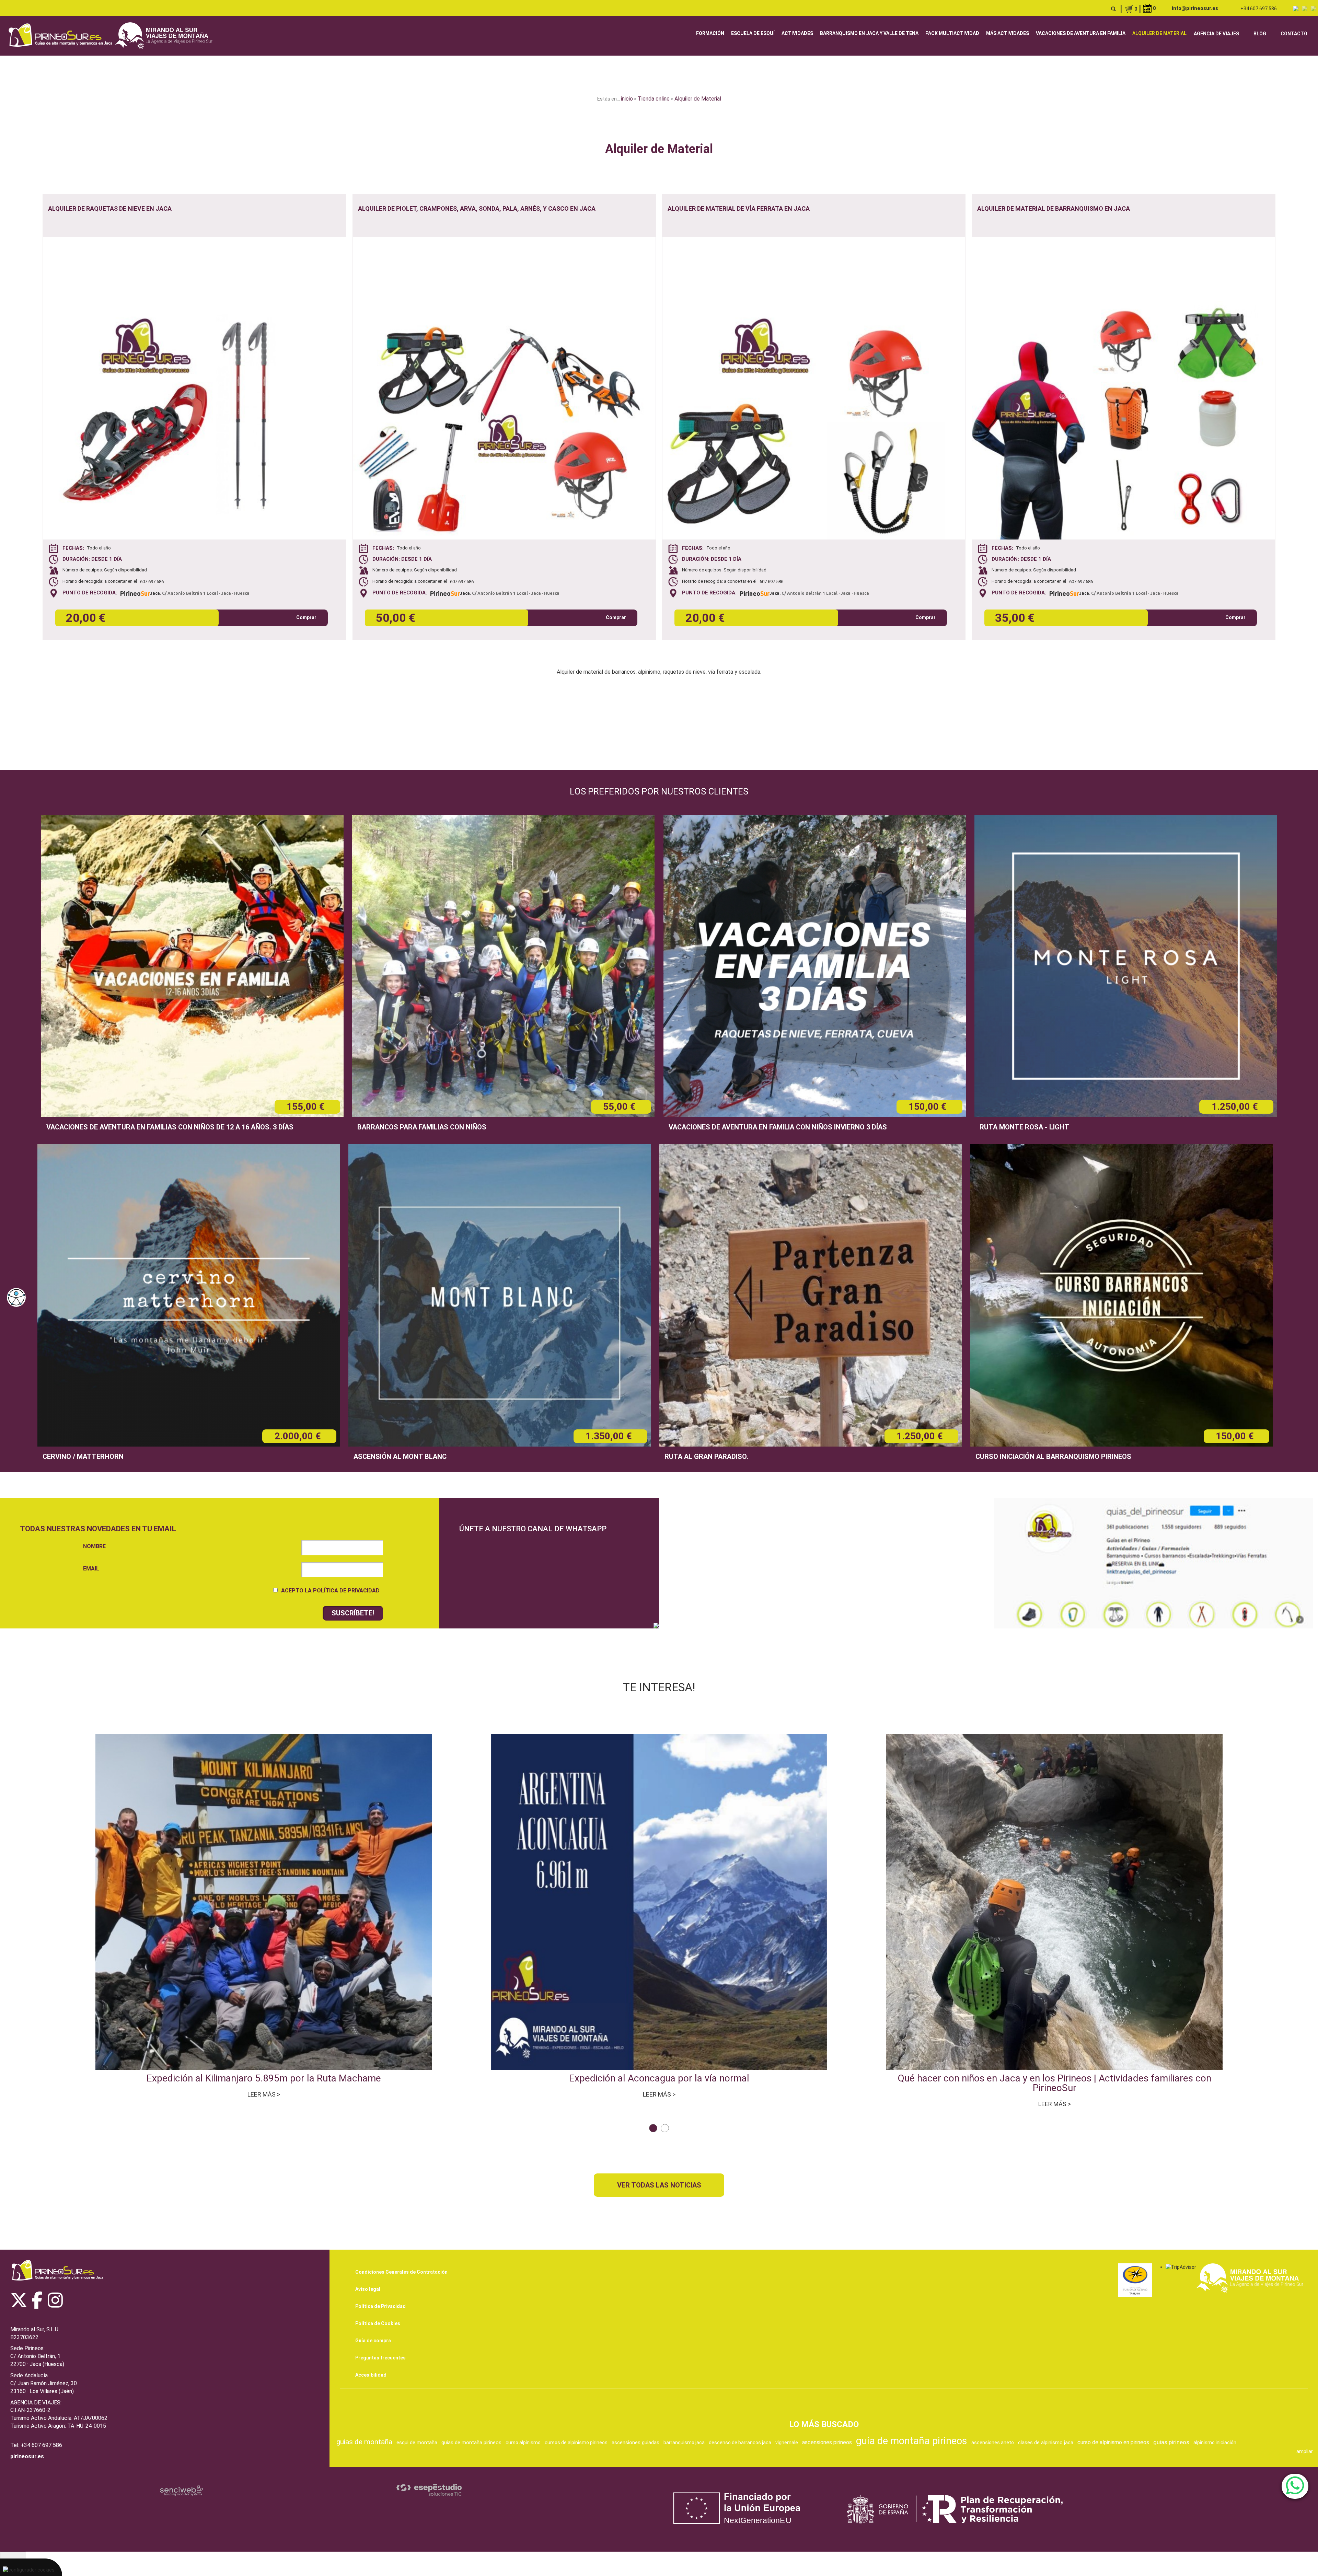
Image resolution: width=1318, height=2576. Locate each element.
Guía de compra (373, 2341)
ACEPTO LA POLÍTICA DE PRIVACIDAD (330, 1591)
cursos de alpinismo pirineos (576, 2442)
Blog (1260, 34)
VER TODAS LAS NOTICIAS (659, 2185)
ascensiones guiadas (635, 2442)
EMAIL (91, 1569)
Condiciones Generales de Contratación (401, 2272)
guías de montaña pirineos (471, 2442)
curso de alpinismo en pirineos (1113, 2442)
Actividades (797, 33)
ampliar (1305, 2451)
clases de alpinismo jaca (1046, 2442)
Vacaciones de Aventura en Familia (1081, 33)
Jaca (155, 593)
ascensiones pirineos (827, 2442)
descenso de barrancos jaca (740, 2442)
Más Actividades (1008, 33)
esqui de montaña (417, 2442)
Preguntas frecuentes (380, 2358)
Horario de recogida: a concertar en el (101, 581)
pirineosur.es (27, 2456)
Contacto (1294, 34)
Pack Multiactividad (952, 33)
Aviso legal (368, 2289)
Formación (710, 33)
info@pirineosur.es (1195, 8)
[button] (653, 2128)
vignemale (787, 2442)
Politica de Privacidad (380, 2306)
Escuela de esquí (753, 33)
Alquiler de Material (1159, 33)
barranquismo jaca (684, 2442)
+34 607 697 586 (1259, 9)
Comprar (306, 617)
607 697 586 (152, 582)
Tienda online (654, 99)
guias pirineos (1171, 2442)
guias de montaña (364, 2442)
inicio (627, 99)
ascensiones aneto (993, 2442)
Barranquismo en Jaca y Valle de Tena (869, 33)
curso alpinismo (523, 2442)
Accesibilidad (371, 2375)
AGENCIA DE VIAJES (1216, 34)
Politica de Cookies (378, 2323)
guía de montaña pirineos (912, 2441)
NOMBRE (94, 1546)
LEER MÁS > (264, 2094)
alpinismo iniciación (1215, 2442)
